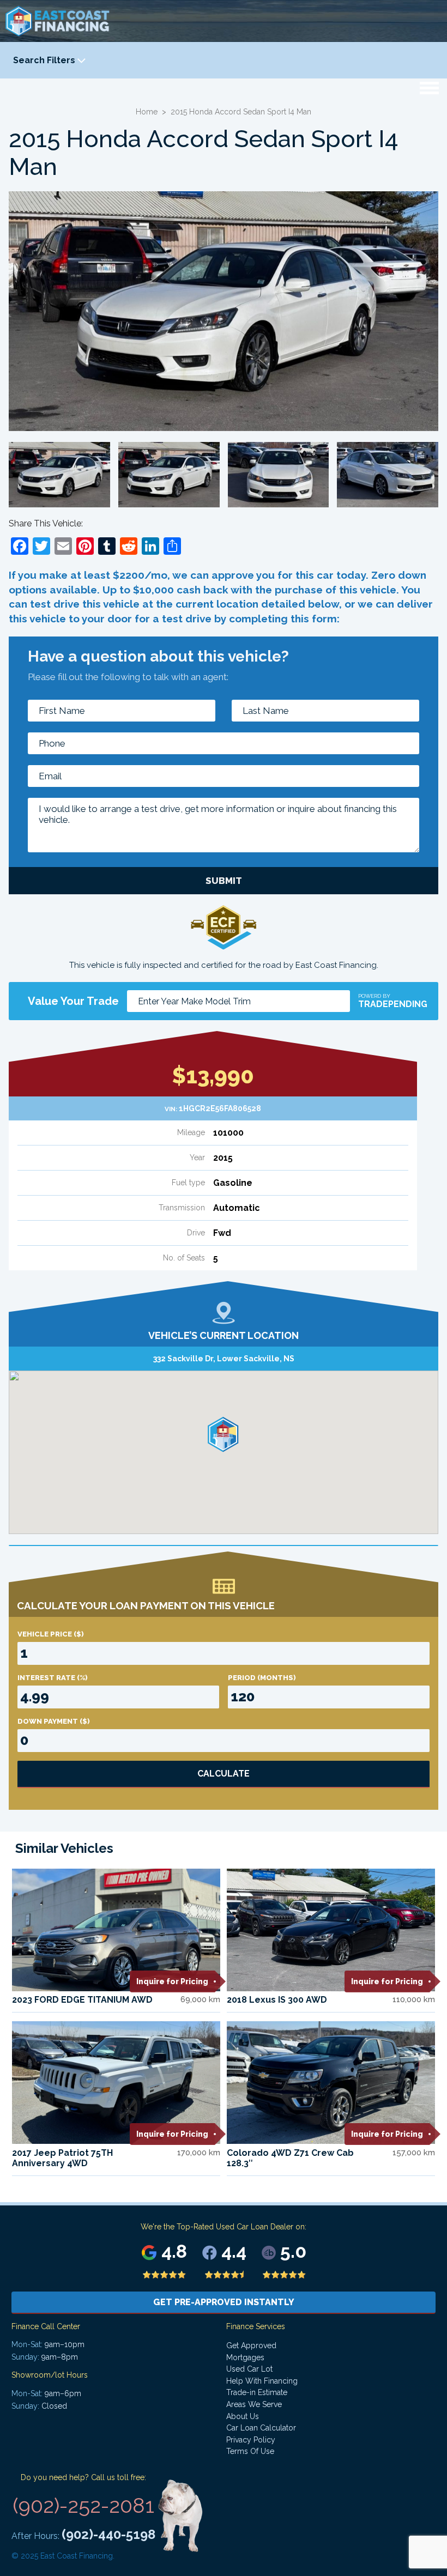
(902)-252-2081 (83, 2505)
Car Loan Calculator (261, 2428)
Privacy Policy (251, 2440)
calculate (224, 1774)
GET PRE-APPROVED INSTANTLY (224, 2302)
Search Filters (45, 60)
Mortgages (245, 2357)
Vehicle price (51, 1634)
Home (147, 112)
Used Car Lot (249, 2369)
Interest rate (53, 1678)
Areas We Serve (254, 2404)
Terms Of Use (250, 2451)
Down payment (54, 1721)
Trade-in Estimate (257, 2392)
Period (262, 1678)
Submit (224, 881)
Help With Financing (262, 2381)
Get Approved (251, 2345)
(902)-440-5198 (108, 2534)
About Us (243, 2416)
